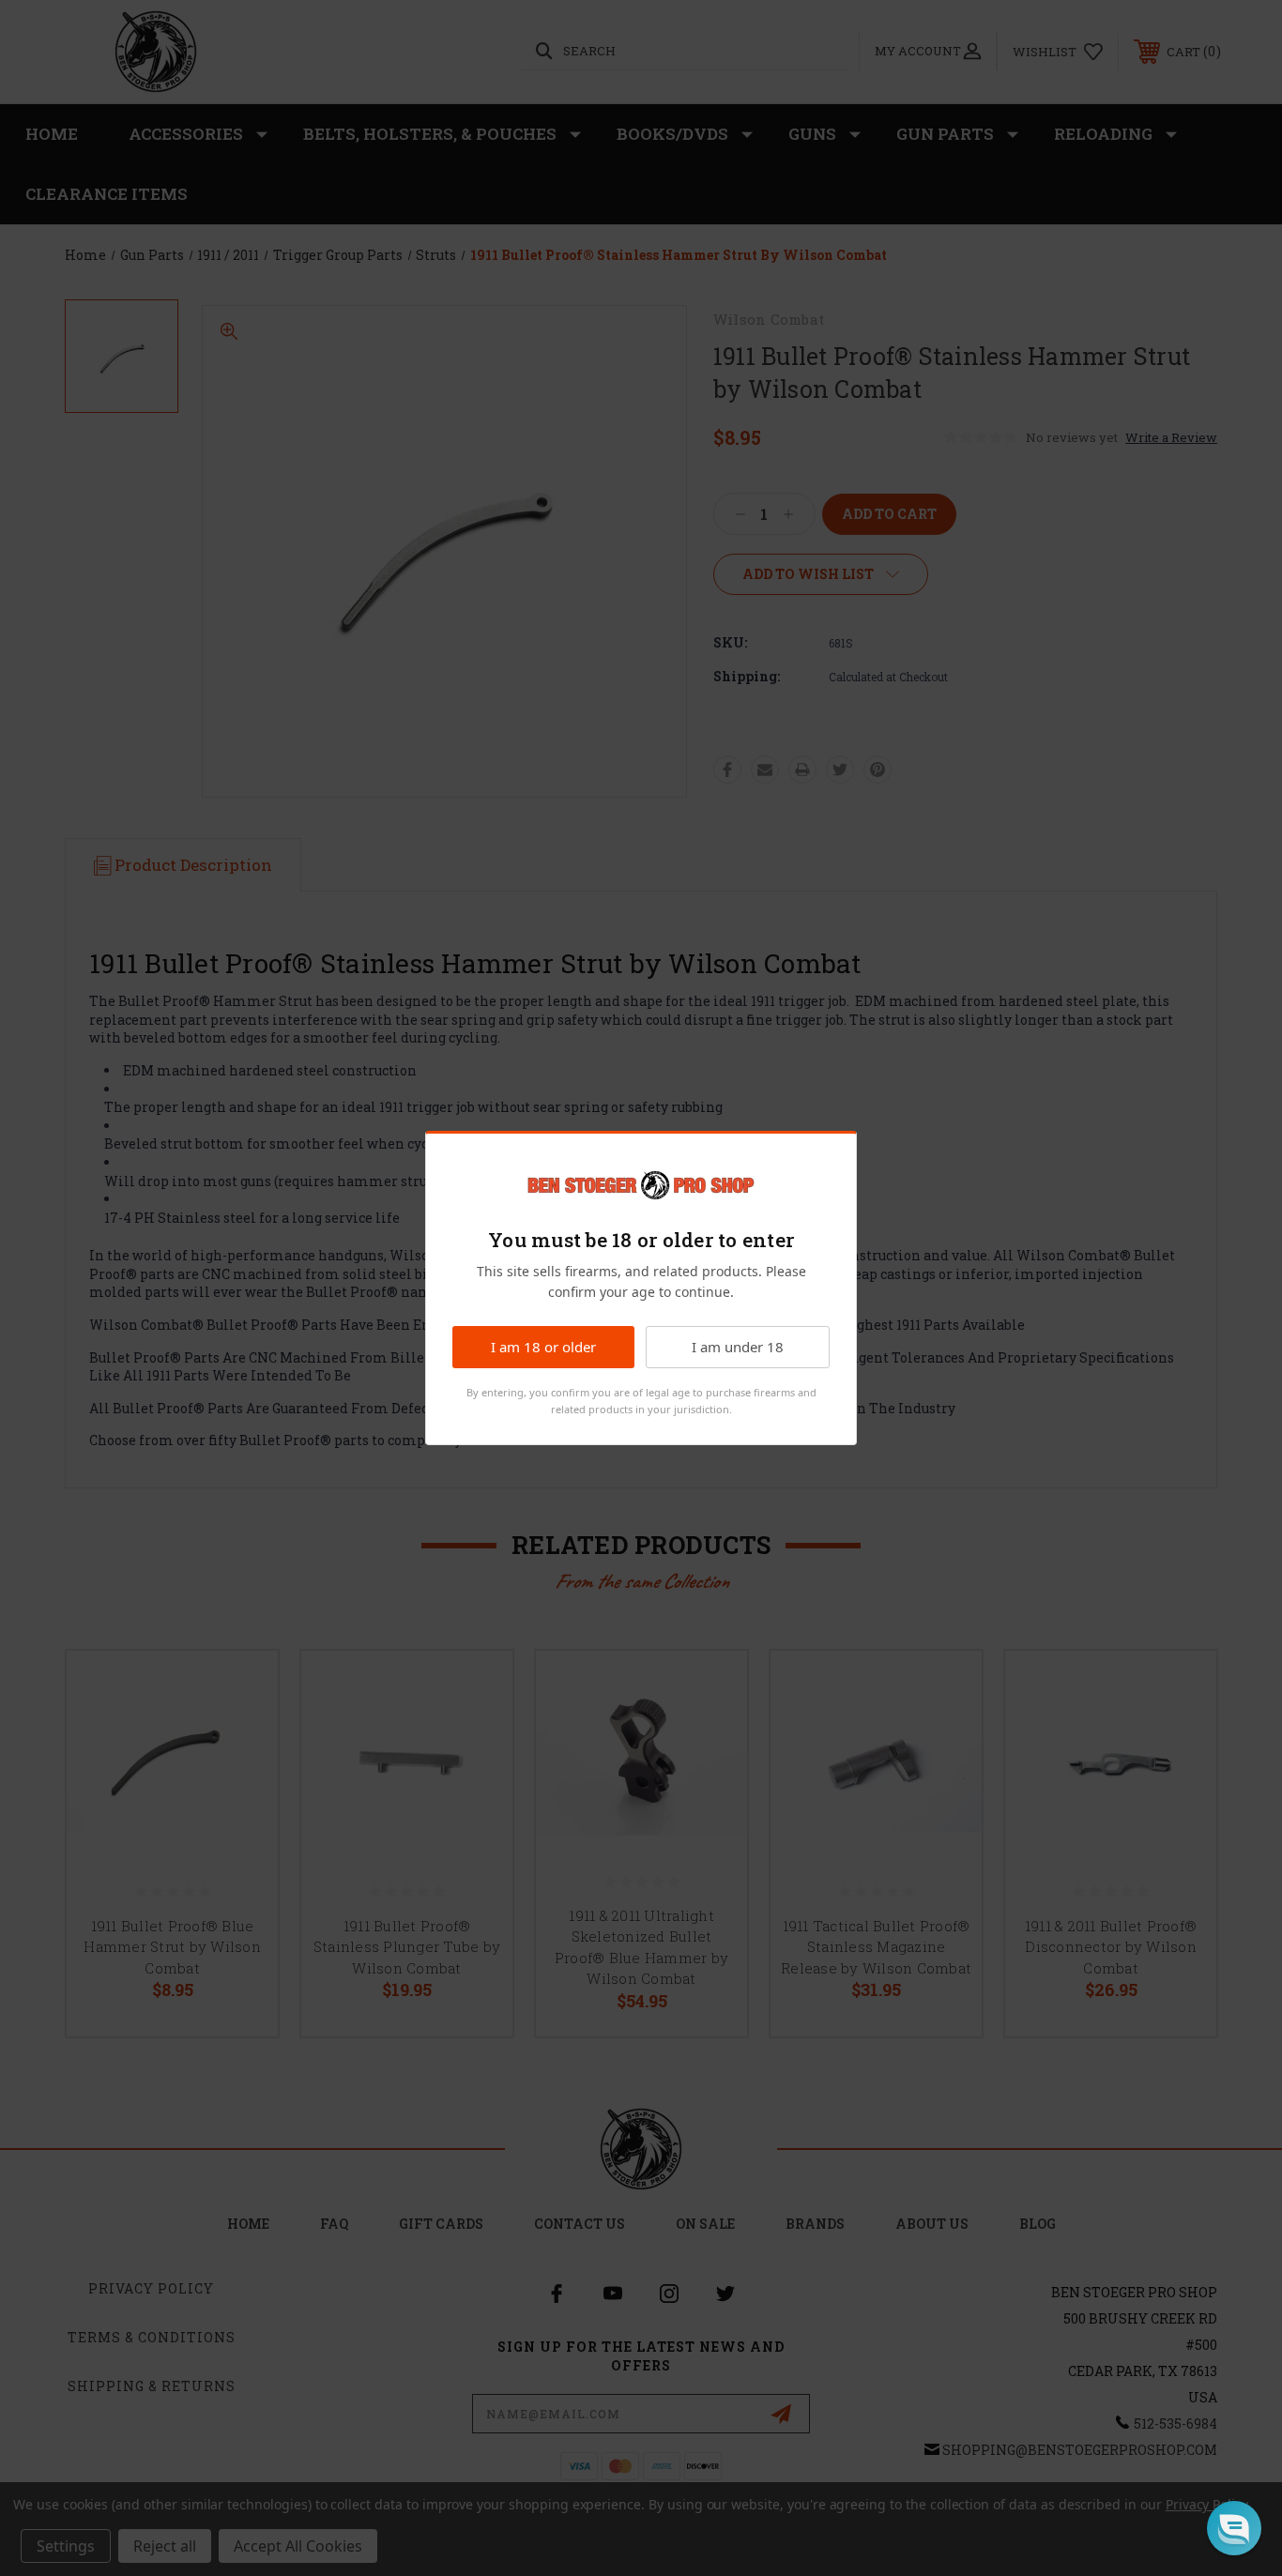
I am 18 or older (543, 1347)
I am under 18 (738, 1347)
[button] (1234, 2528)
